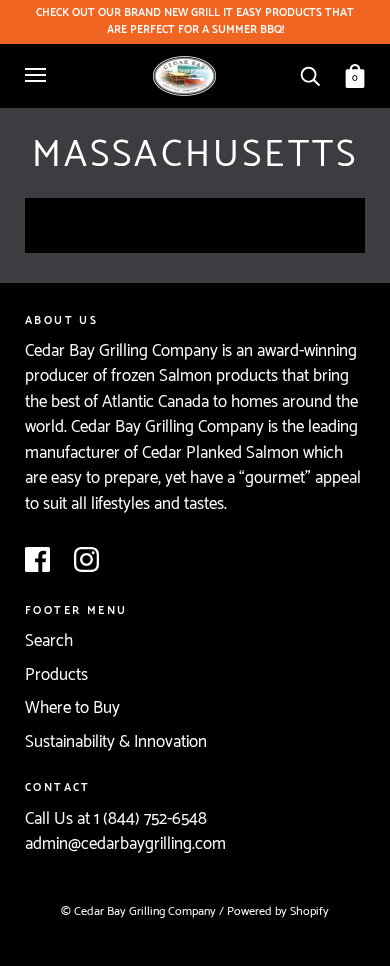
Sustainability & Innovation (116, 742)
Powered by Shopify (278, 912)
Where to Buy (72, 708)
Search (49, 641)
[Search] (310, 75)
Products (56, 675)
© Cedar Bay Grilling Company (140, 912)
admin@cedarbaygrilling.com (125, 844)
